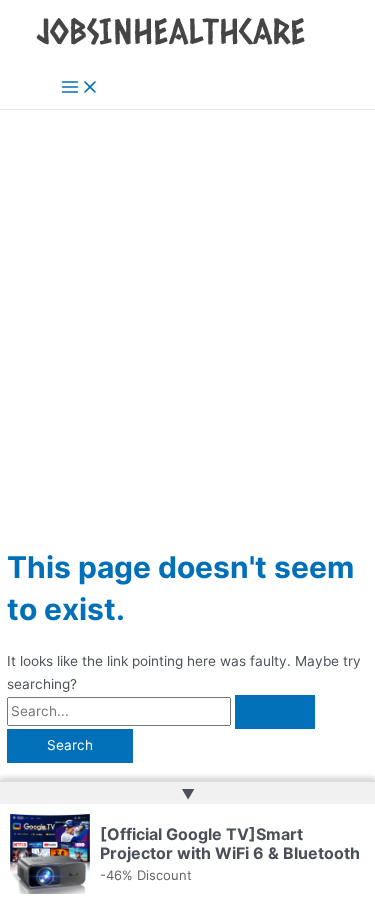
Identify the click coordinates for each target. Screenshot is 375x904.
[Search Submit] (275, 712)
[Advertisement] (187, 307)
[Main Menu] (80, 88)
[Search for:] (161, 711)
